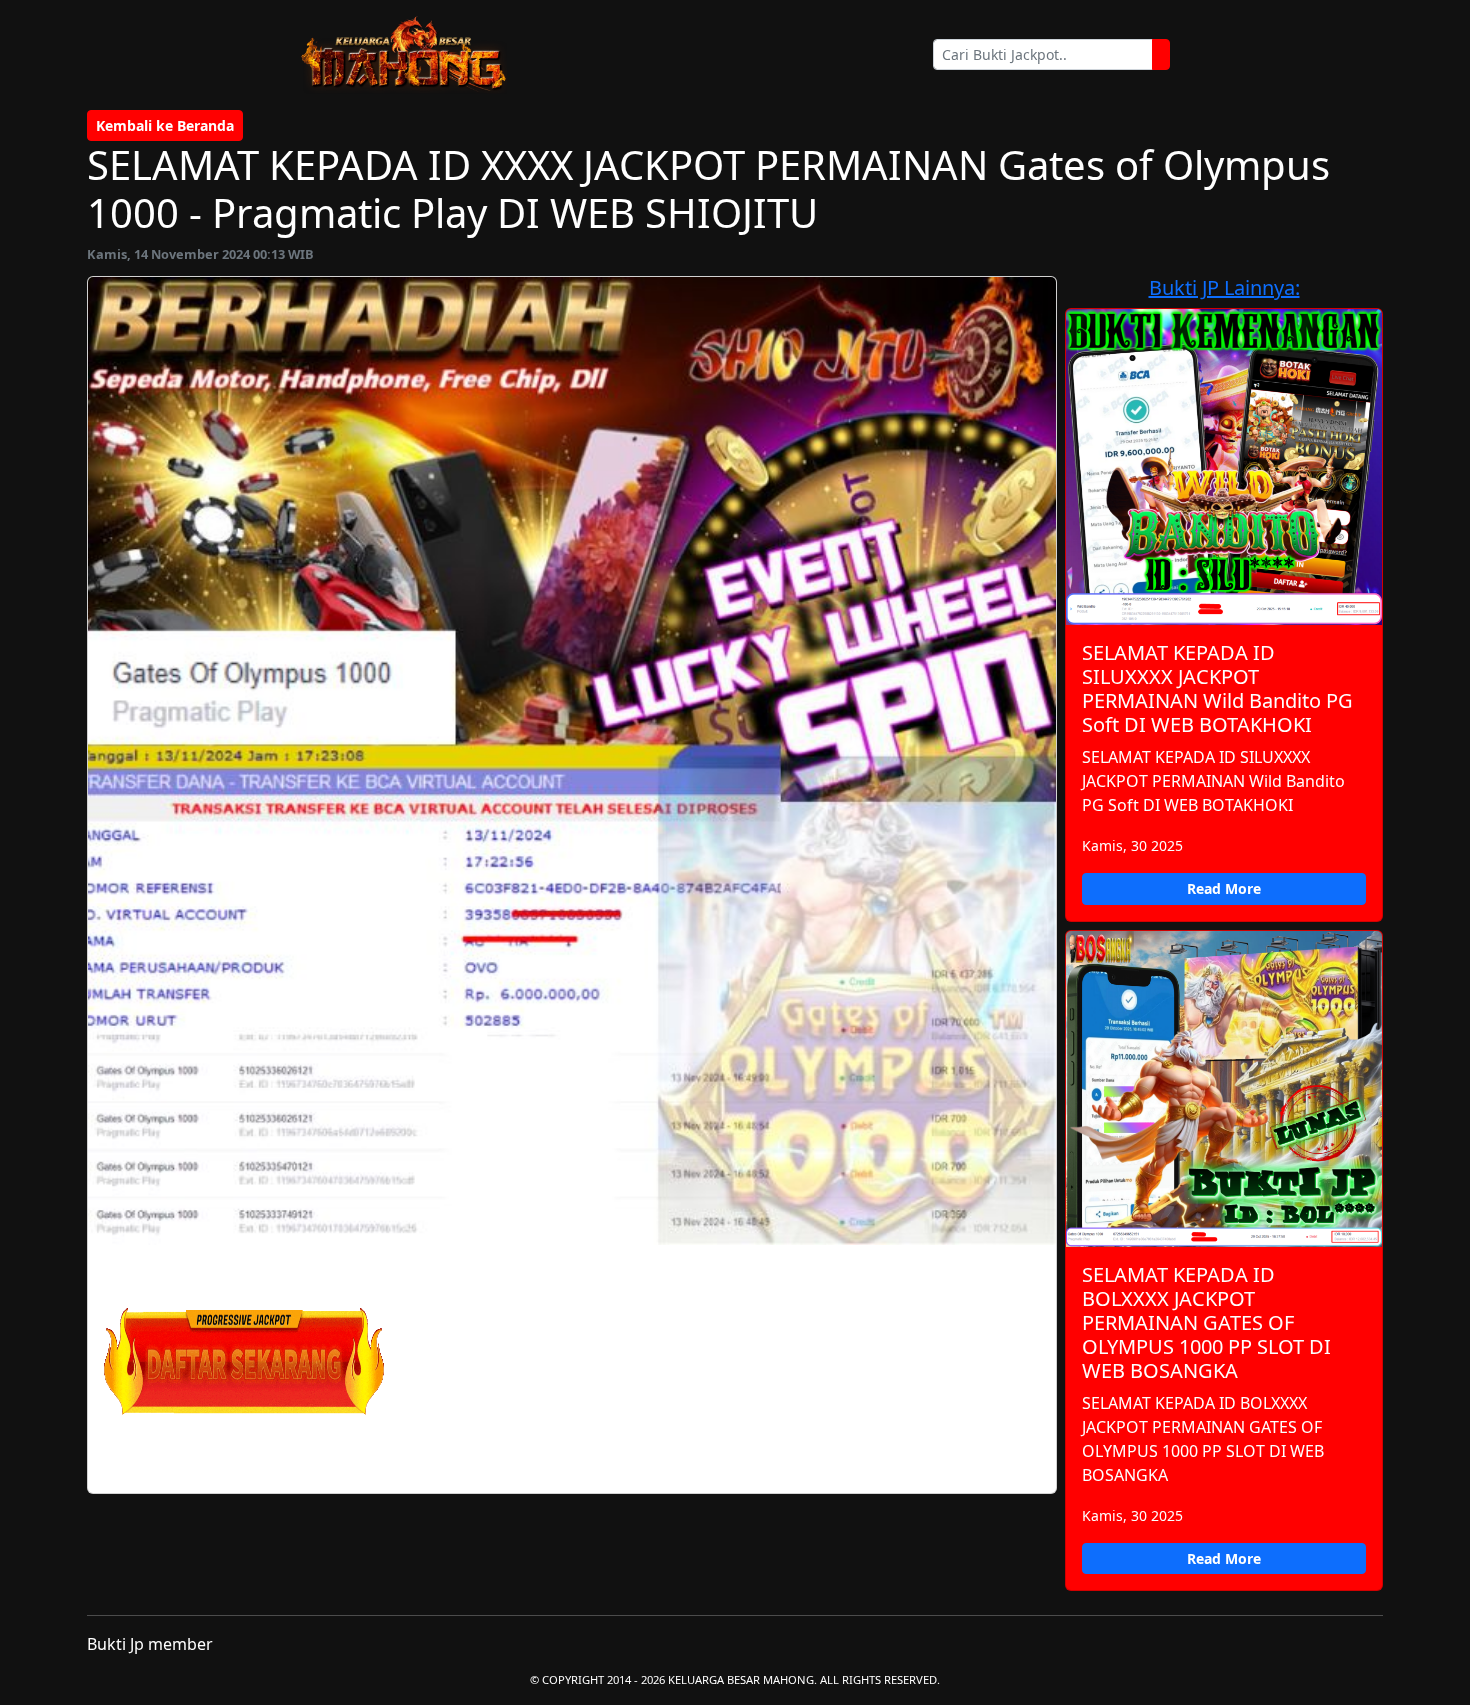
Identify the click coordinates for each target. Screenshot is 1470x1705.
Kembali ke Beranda (165, 125)
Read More (1224, 888)
